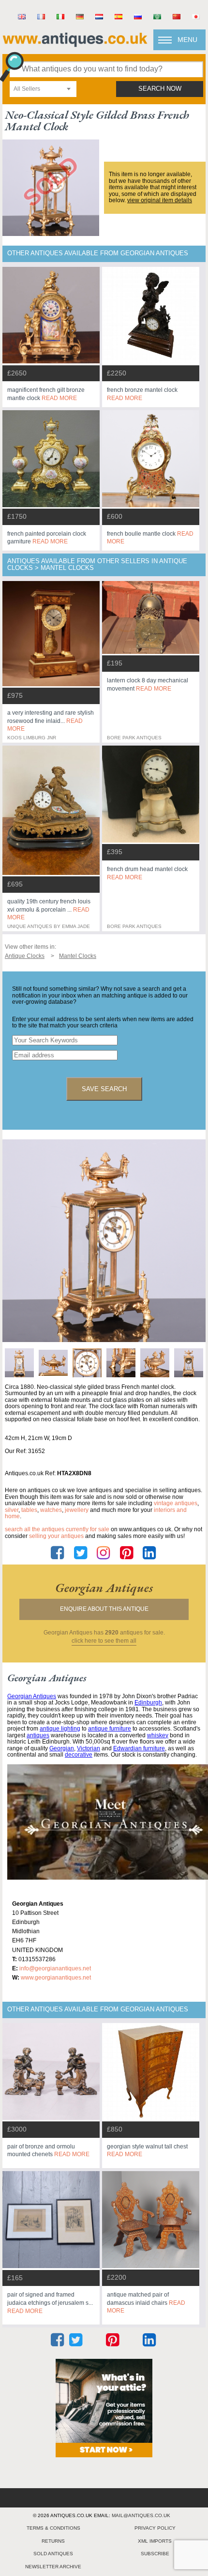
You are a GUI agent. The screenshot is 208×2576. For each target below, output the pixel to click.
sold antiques (53, 2554)
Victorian (89, 1748)
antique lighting (60, 1729)
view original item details (160, 200)
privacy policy (155, 2528)
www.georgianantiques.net (56, 1978)
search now (160, 89)
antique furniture (110, 1729)
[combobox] (43, 89)
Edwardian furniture (139, 1748)
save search (104, 1089)
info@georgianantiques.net (55, 1968)
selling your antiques (56, 1536)
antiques (38, 1735)
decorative (79, 1755)
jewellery (77, 1510)
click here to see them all (104, 1641)
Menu (187, 40)
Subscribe (155, 2554)
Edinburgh (148, 1703)
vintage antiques (176, 1503)
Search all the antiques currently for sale (57, 1529)
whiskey (158, 1735)
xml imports (155, 2541)
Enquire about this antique (104, 1609)
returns (53, 2541)
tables (29, 1510)
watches (51, 1510)
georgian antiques (104, 1588)
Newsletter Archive (53, 2567)
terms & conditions (53, 2528)
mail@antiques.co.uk (141, 2515)
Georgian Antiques (32, 1696)
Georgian (62, 1748)
